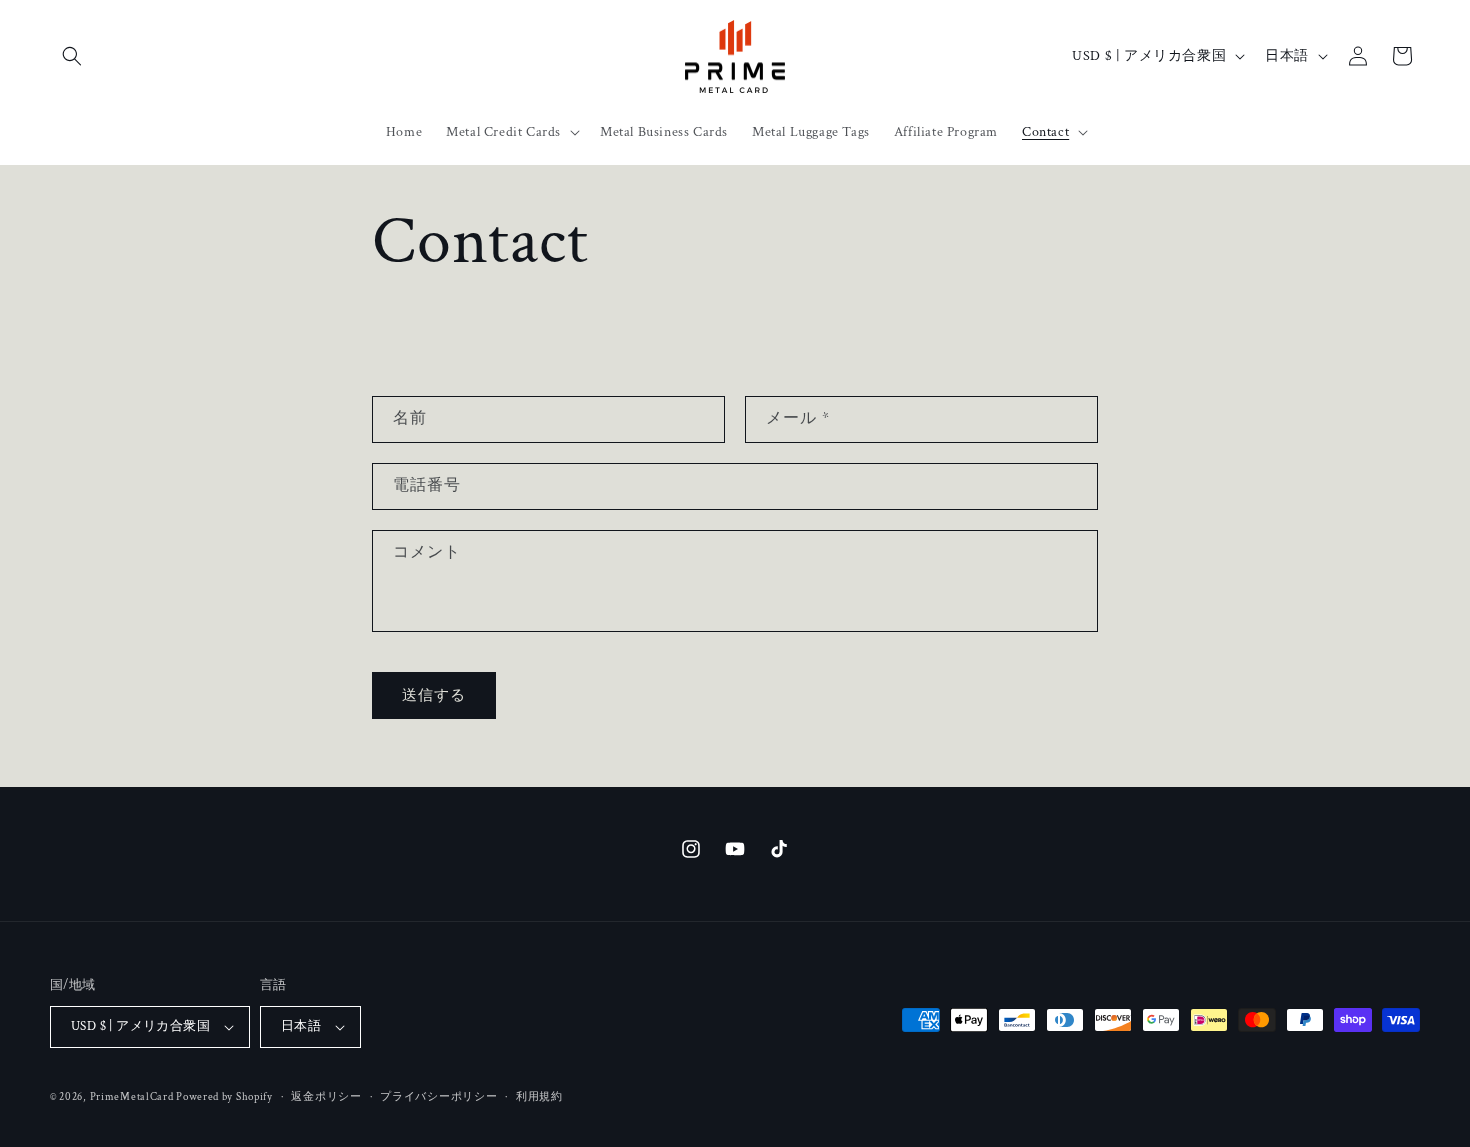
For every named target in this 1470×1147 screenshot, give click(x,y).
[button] (72, 56)
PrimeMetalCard (133, 1097)
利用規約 (539, 1097)
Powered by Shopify (224, 1097)
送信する (434, 695)
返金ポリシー (326, 1097)
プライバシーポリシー (438, 1097)
